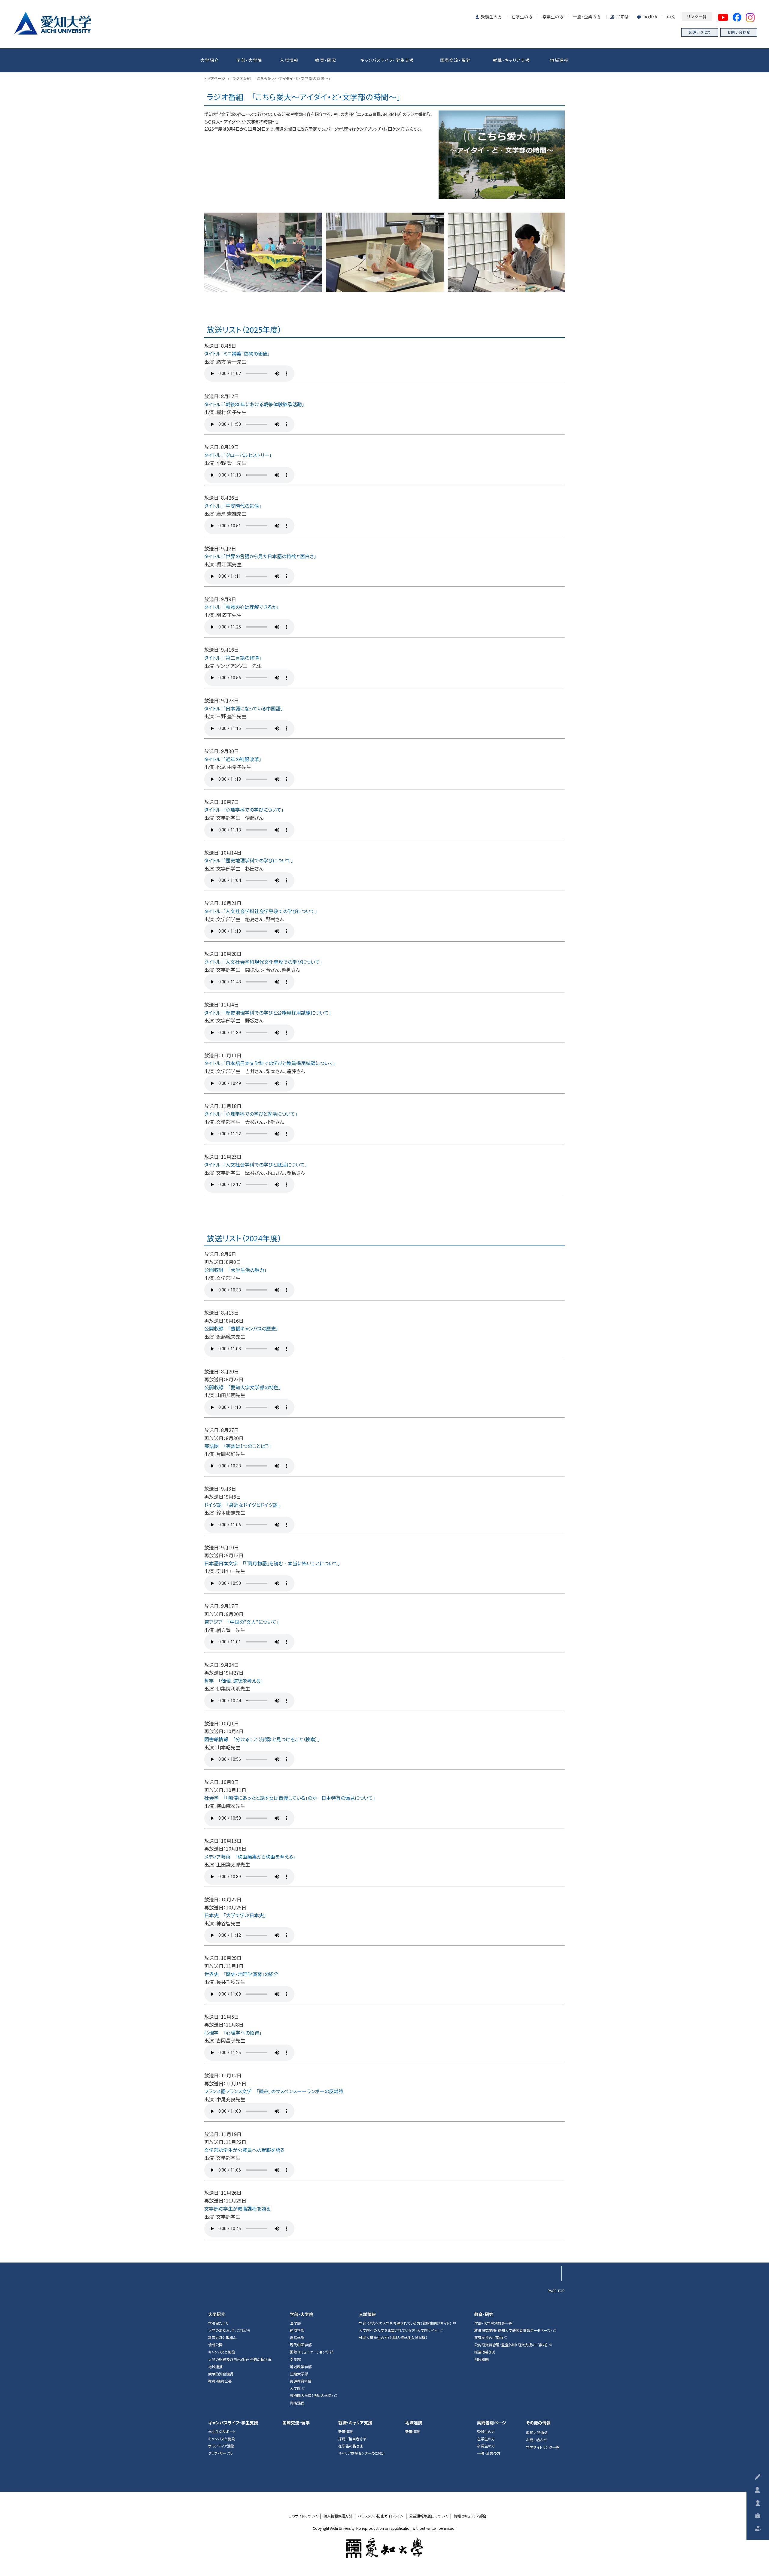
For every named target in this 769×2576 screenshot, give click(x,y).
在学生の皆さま (351, 2446)
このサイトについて (303, 2516)
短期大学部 (299, 2374)
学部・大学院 (249, 60)
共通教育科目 (301, 2381)
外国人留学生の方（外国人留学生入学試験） (393, 2338)
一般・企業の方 (587, 17)
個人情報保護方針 (338, 2516)
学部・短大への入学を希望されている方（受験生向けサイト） (405, 2323)
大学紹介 (210, 60)
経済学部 (297, 2330)
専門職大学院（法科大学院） (312, 2396)
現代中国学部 (301, 2345)
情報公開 (215, 2345)
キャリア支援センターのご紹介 (362, 2453)
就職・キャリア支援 (512, 60)
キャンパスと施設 (222, 2352)
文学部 (295, 2360)
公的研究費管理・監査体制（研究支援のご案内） (511, 2345)
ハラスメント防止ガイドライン (381, 2516)
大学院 (295, 2388)
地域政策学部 (301, 2367)
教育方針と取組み (222, 2338)
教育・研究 (326, 60)
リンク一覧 (697, 17)
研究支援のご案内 (489, 2338)
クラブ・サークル (220, 2453)
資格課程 (297, 2403)
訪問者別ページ (492, 2423)
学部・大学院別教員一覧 (493, 2323)
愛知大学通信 (537, 2432)
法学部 (295, 2323)
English (650, 17)
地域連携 (559, 60)
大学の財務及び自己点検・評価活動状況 (240, 2360)
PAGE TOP (556, 2290)
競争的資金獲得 (221, 2374)
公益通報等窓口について (429, 2516)
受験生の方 (491, 17)
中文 (671, 17)
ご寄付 (623, 17)
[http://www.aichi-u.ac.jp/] (385, 2548)
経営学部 (297, 2338)
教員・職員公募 (220, 2381)
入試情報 (289, 60)
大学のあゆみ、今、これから (229, 2330)
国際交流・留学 (455, 60)
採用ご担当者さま (352, 2439)
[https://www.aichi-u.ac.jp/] (52, 22)
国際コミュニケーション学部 (312, 2352)
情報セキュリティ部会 (470, 2516)
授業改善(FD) (485, 2352)
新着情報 (345, 2432)
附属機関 (482, 2360)
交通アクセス (700, 32)
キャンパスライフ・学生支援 (387, 60)
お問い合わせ (739, 32)
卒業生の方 (553, 17)
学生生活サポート (222, 2432)
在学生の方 (522, 17)
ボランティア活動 (221, 2446)
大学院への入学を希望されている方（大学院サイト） (399, 2330)
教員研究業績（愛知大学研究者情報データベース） (513, 2330)
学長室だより (218, 2323)
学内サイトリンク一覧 (543, 2447)
